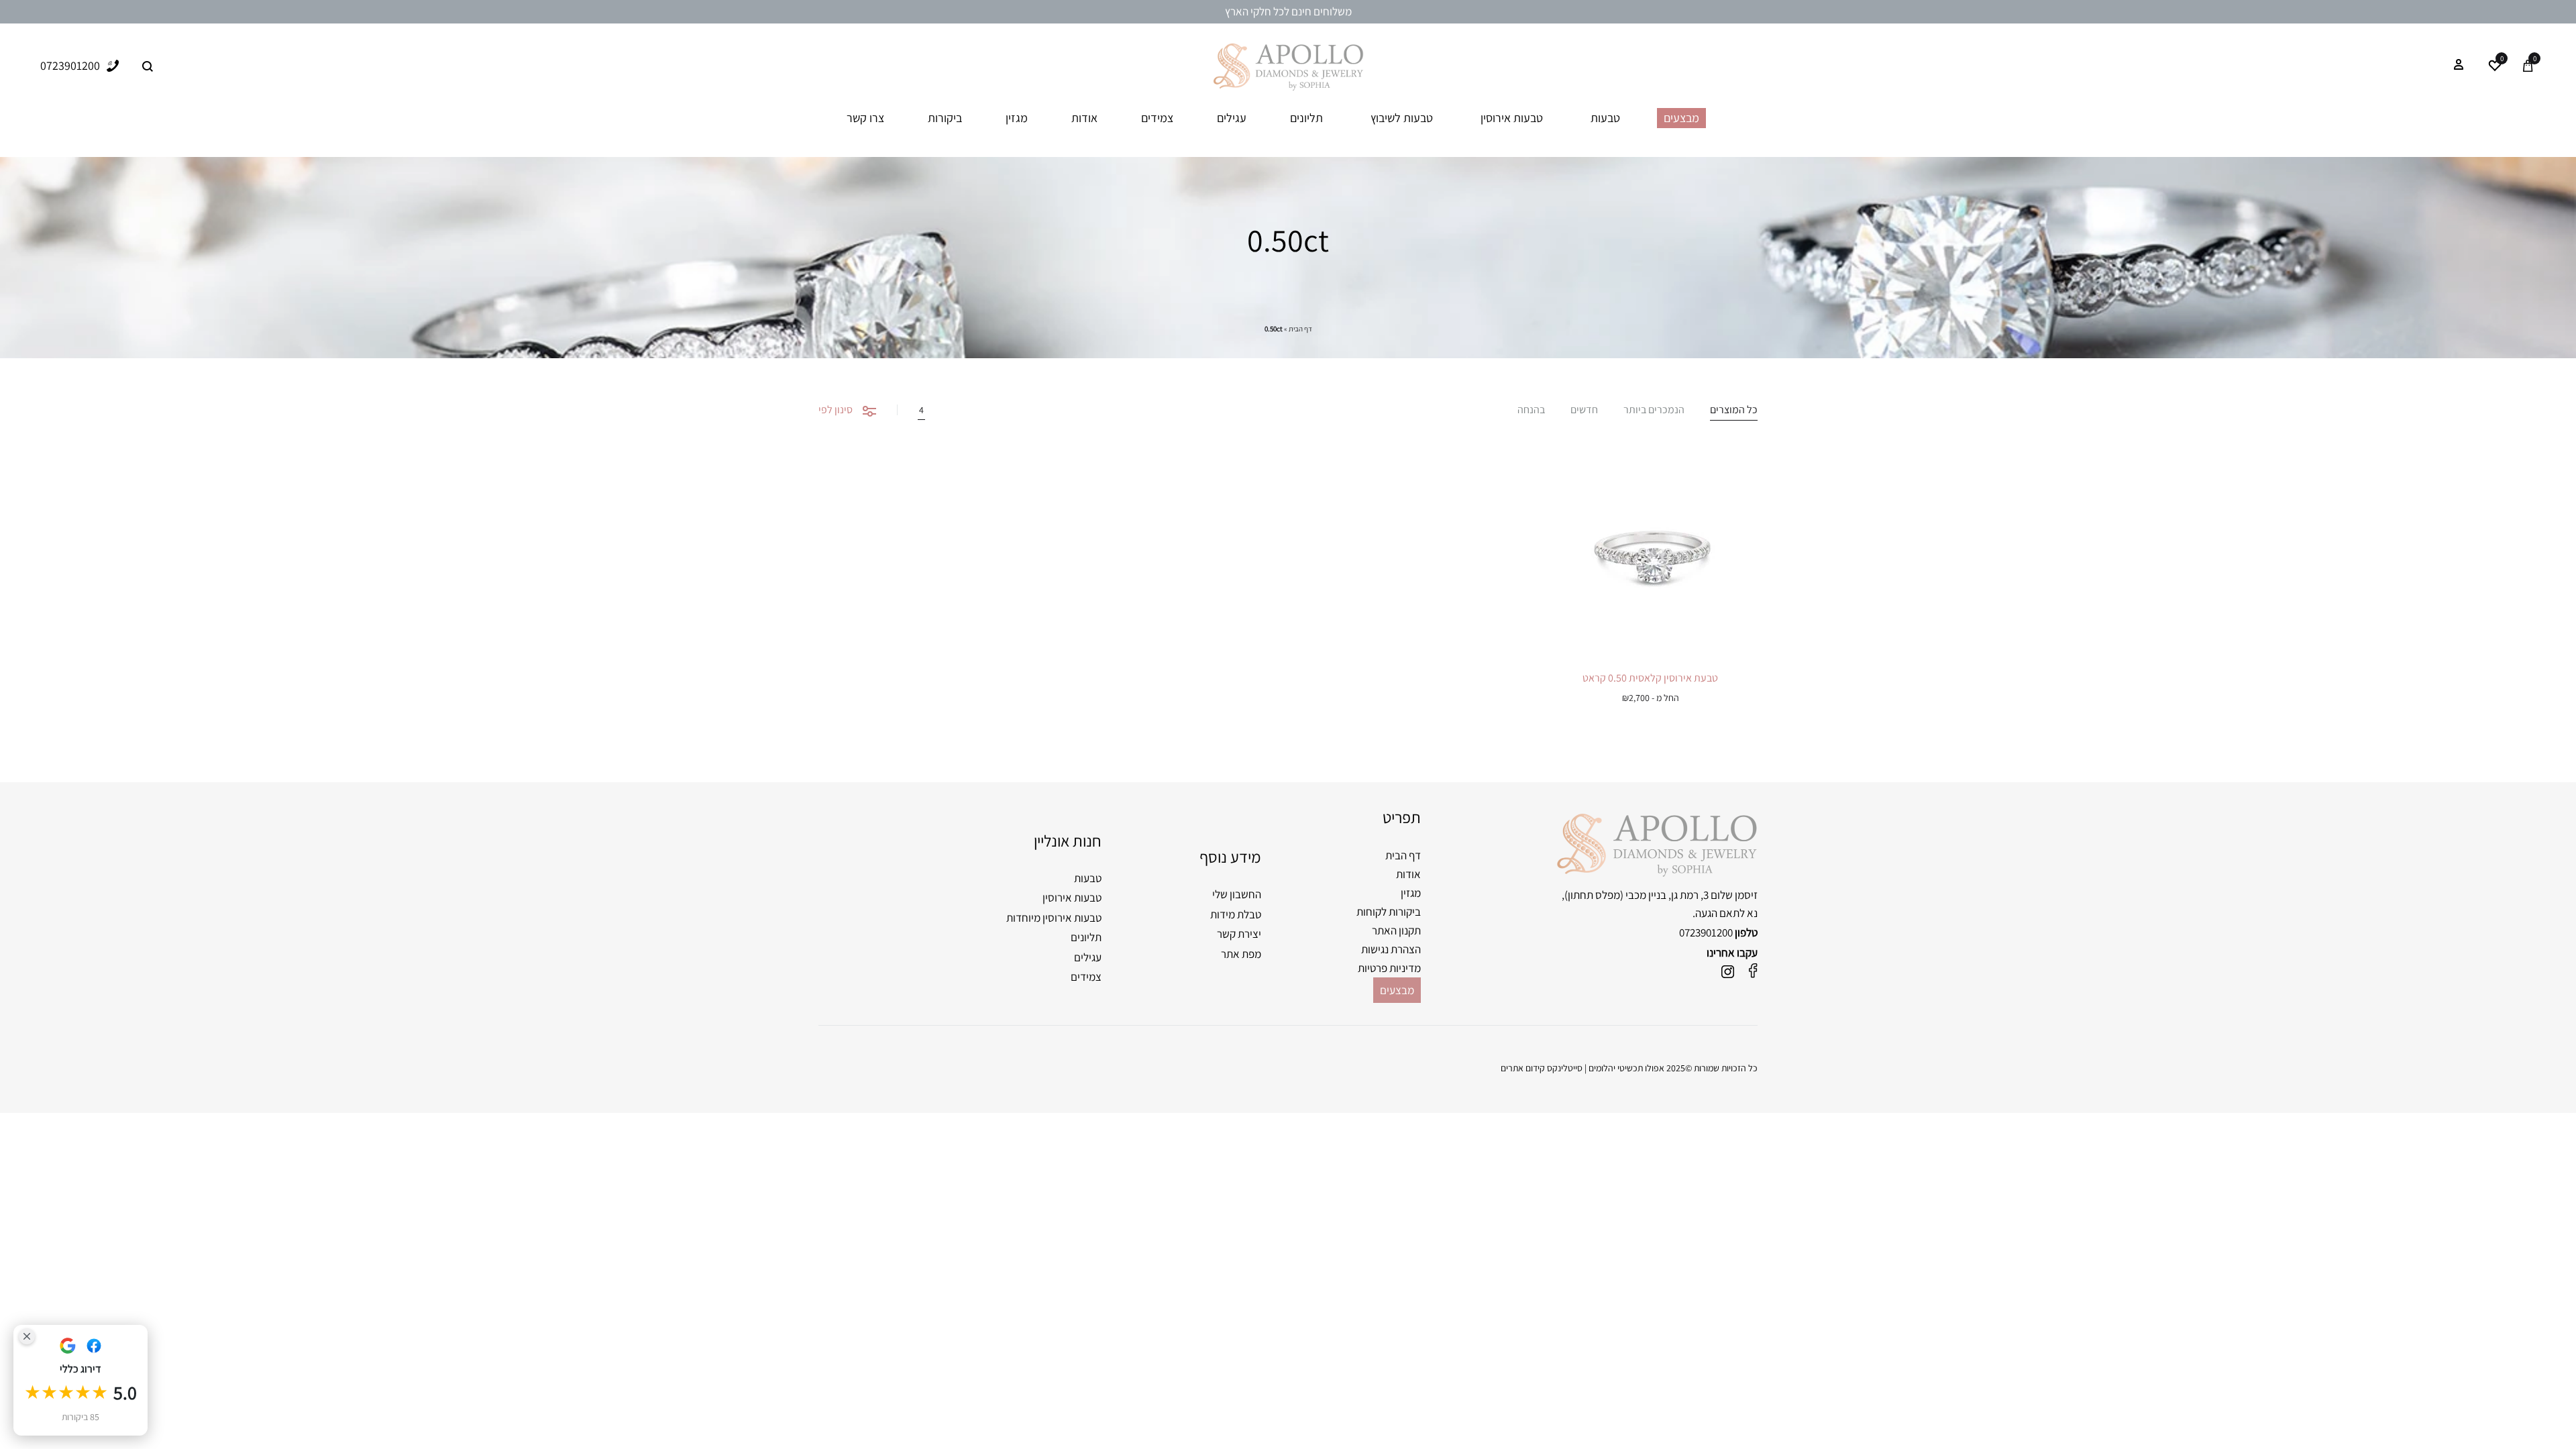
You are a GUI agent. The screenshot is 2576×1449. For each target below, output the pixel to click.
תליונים (1306, 118)
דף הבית (1300, 329)
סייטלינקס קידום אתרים (1542, 1068)
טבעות (1605, 118)
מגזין (1017, 118)
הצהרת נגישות (1391, 949)
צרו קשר (865, 118)
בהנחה (1531, 411)
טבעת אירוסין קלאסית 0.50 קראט (1650, 678)
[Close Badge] (27, 1336)
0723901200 (1706, 932)
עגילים (1232, 118)
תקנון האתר (1396, 930)
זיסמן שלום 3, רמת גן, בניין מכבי (1692, 895)
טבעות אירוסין (1512, 118)
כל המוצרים (1734, 411)
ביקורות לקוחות (1389, 912)
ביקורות (945, 118)
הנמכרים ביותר (1654, 411)
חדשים (1584, 411)
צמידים (1157, 118)
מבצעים (1681, 118)
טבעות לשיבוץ (1402, 118)
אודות (1084, 118)
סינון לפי (836, 410)
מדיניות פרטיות (1389, 968)
